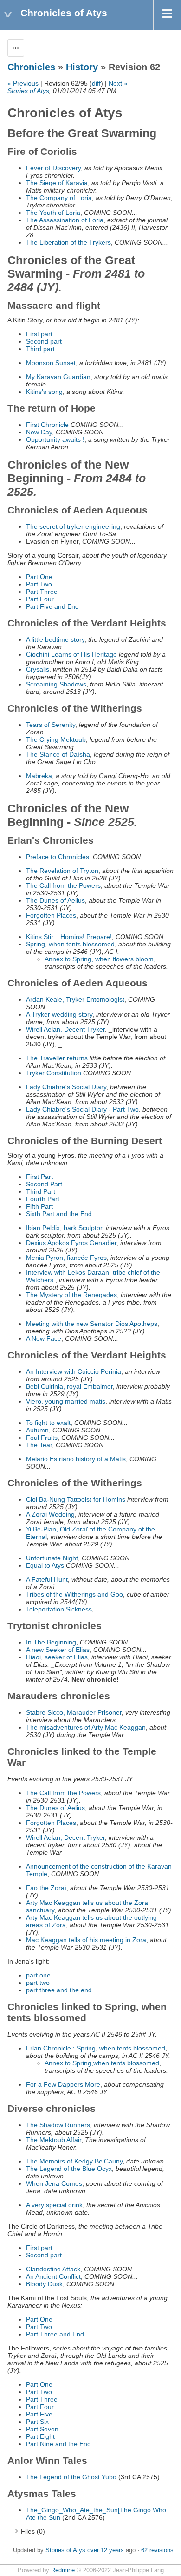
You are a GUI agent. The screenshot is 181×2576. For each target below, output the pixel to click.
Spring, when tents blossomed (70, 944)
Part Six (37, 2422)
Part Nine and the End (58, 2444)
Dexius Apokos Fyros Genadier (71, 1243)
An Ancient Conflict (53, 2276)
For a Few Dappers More (63, 2084)
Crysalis (38, 669)
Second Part (44, 1184)
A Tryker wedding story (59, 1014)
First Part (39, 1177)
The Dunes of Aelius (55, 900)
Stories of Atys (28, 91)
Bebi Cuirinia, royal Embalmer (69, 1386)
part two (38, 1983)
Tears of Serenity (51, 725)
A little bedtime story (55, 639)
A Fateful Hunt (47, 1579)
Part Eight (40, 2436)
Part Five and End (52, 606)
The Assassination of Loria (65, 220)
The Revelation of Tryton (62, 871)
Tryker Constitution (54, 1073)
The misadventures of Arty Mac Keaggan (86, 1727)
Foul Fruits (42, 1438)
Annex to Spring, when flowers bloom (99, 959)
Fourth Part (43, 1199)
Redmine (63, 2570)
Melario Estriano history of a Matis (76, 1459)
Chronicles (31, 67)
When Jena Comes (54, 2183)
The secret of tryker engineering (73, 526)
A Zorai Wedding (50, 1514)
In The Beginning (51, 1642)
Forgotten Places (51, 915)
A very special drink (54, 2205)
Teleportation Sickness (59, 1609)
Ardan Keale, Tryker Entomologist (75, 999)
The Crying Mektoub (56, 739)
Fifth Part (39, 1206)
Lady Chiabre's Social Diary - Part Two (82, 1109)
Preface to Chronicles (58, 857)
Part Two (39, 584)
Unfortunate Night (52, 1558)
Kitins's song (44, 392)
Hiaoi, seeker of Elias (57, 1657)
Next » (118, 83)
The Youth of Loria (53, 213)
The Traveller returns (57, 1058)
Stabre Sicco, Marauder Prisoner (74, 1712)
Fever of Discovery (53, 168)
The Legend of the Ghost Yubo (71, 2477)
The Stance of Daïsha (58, 754)
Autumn (37, 1430)
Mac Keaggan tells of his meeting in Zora (86, 1940)
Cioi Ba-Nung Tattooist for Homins (76, 1499)
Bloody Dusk (44, 2284)
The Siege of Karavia (57, 183)
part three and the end (59, 1990)
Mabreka (39, 776)
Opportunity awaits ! (55, 439)
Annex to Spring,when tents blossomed (102, 2063)
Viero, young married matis (66, 1401)
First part (39, 334)
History (82, 67)
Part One (39, 577)
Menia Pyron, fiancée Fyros (66, 1258)
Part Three (42, 592)
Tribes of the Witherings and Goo (74, 1594)
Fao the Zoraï (46, 1888)
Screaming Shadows (56, 684)
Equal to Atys (45, 1565)
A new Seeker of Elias (58, 1650)
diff (96, 83)
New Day (39, 432)
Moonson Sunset (51, 363)
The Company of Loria (59, 198)
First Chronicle (47, 425)
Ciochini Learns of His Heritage (71, 654)
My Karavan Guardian (58, 377)
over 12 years (106, 2550)
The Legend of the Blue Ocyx (69, 2169)
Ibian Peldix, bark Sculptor (64, 1228)
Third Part (41, 1191)
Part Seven (42, 2429)
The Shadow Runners (58, 2125)
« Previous (23, 83)
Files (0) (33, 2531)
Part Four (40, 599)
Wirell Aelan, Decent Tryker (65, 1029)
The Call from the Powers (63, 885)
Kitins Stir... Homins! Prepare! (69, 937)
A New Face (44, 1338)
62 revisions (157, 2550)
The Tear (39, 1445)
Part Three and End (55, 2334)
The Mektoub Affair (54, 2140)
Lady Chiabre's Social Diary (66, 1087)
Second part (44, 341)
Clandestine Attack (53, 2269)
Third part (40, 349)
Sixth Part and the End (59, 1214)
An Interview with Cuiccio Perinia (74, 1371)
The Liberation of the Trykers (68, 242)
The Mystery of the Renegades (71, 1295)
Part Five (39, 2414)
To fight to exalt (48, 1423)
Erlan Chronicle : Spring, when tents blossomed (96, 2048)
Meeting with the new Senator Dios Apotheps (92, 1324)
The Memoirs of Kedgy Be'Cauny (74, 2161)
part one (38, 1975)
